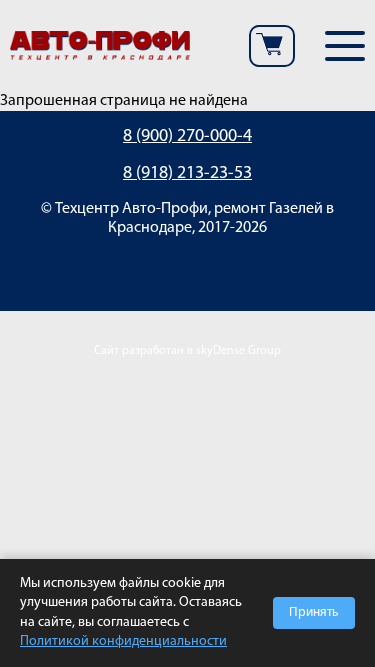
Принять (314, 612)
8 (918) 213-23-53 (187, 174)
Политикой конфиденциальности (123, 641)
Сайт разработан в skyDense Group (187, 351)
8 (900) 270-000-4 (187, 137)
